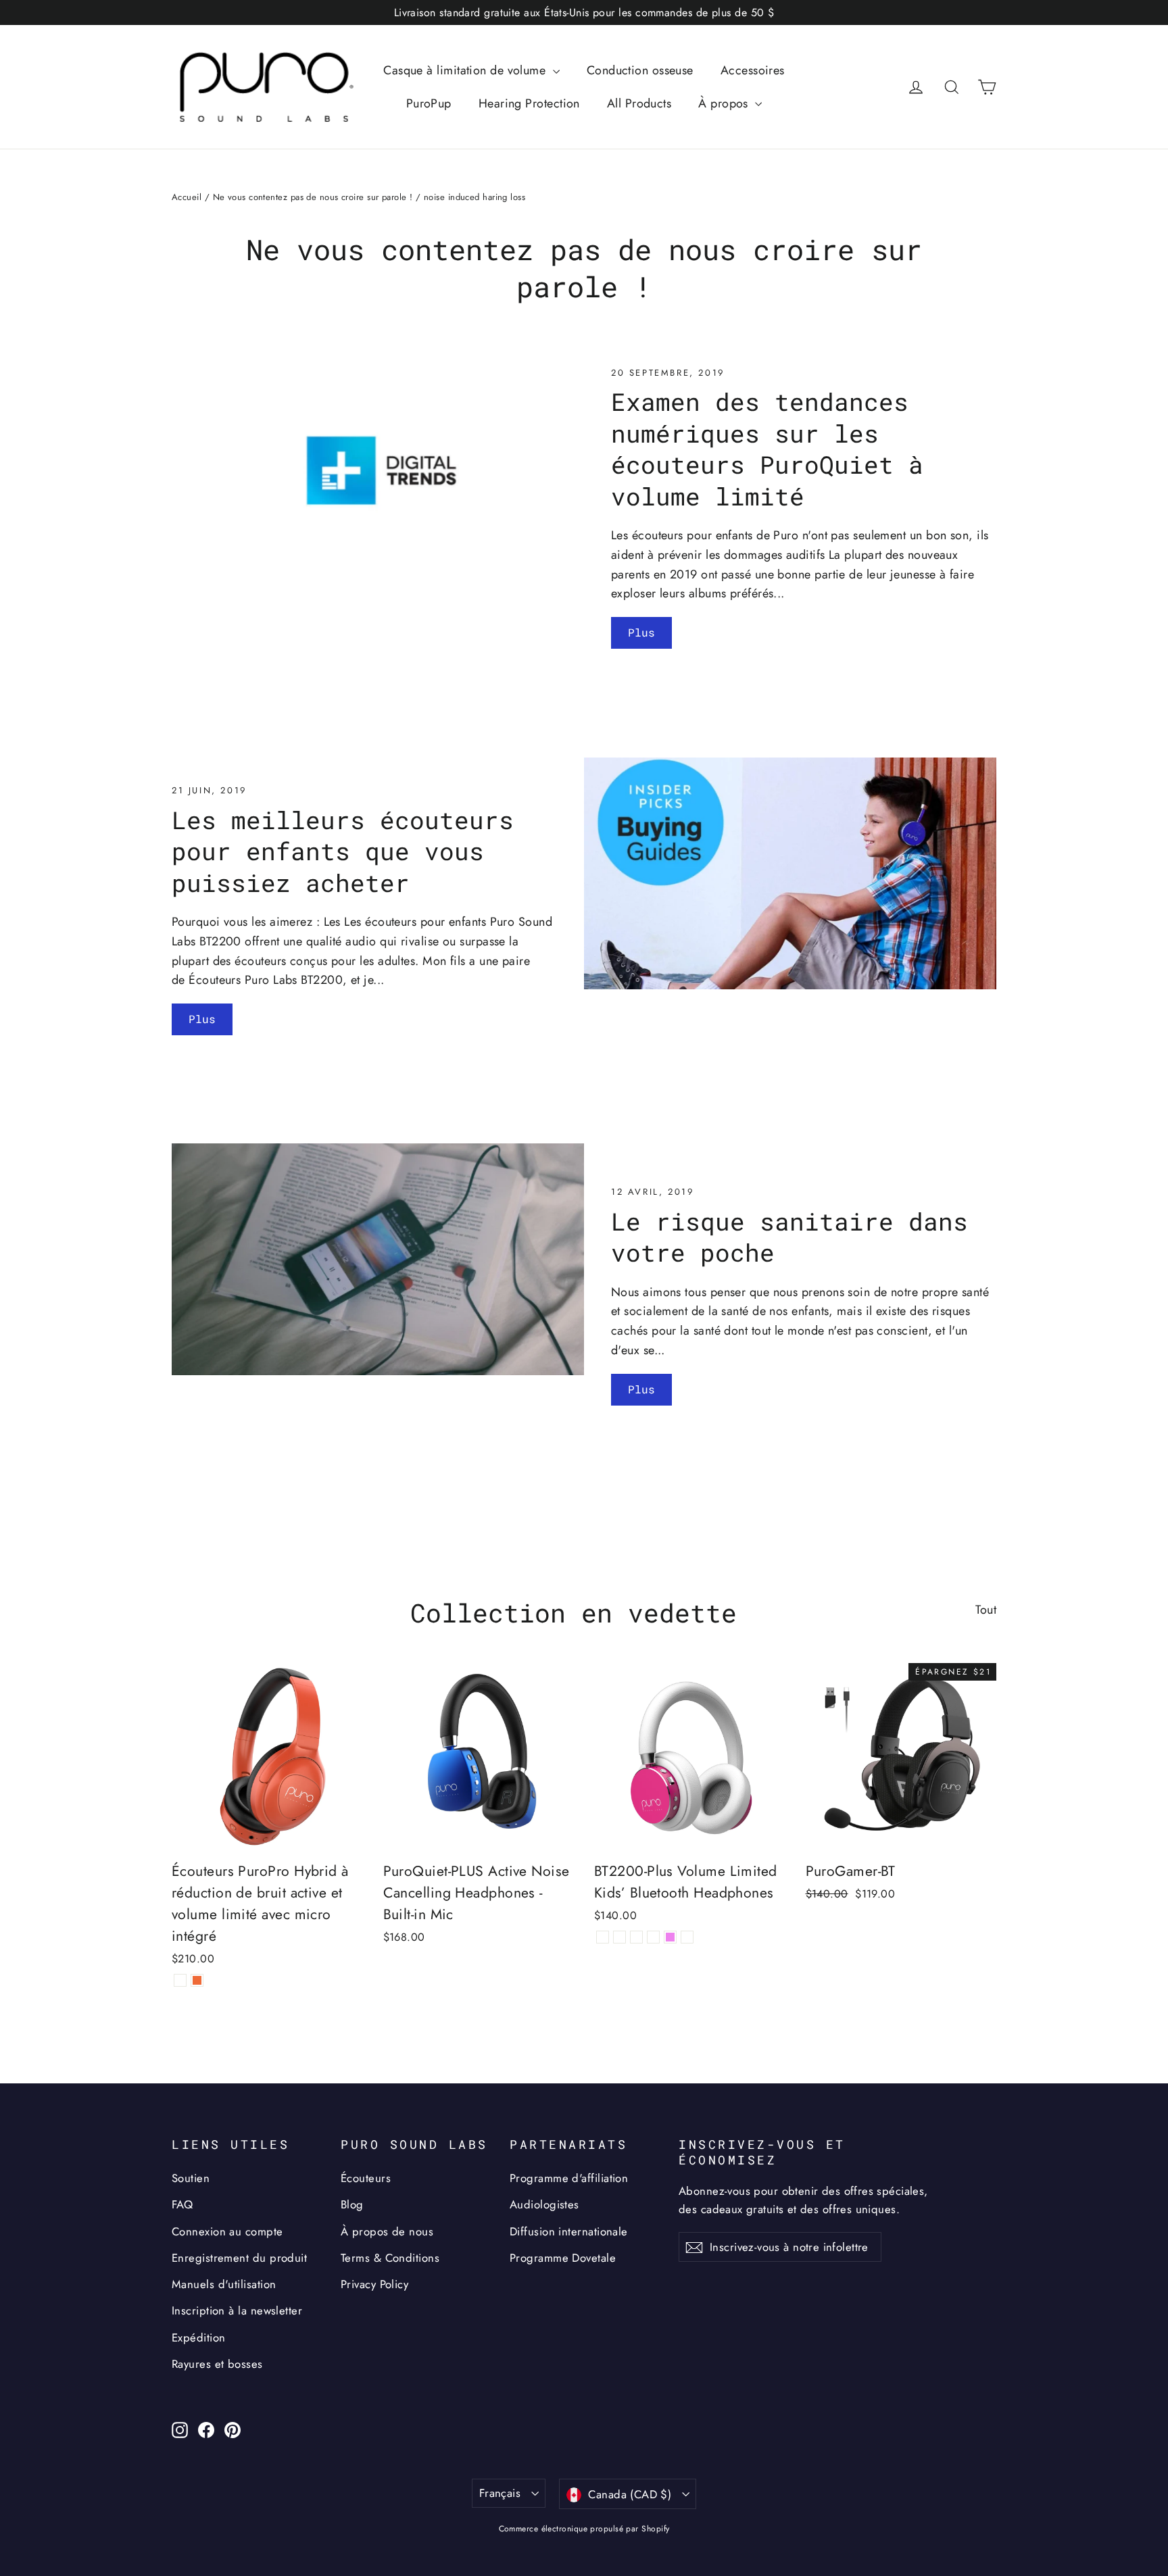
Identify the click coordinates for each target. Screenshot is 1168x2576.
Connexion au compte (227, 2231)
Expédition (199, 2337)
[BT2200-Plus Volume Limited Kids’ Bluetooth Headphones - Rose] (653, 1937)
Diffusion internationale (569, 2231)
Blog (352, 2204)
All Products (639, 103)
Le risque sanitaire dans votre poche (789, 1237)
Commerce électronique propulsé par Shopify (584, 2529)
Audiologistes (544, 2204)
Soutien (191, 2178)
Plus (641, 632)
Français (500, 2493)
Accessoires (753, 70)
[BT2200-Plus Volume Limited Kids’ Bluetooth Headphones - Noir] (603, 1937)
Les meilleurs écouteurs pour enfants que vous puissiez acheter (343, 851)
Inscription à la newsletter (237, 2310)
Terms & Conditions (390, 2258)
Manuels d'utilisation (224, 2284)
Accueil (187, 197)
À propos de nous (387, 2231)
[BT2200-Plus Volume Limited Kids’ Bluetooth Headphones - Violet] (670, 1937)
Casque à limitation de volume (466, 70)
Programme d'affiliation (569, 2178)
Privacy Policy (374, 2284)
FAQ (182, 2204)
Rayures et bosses (217, 2364)
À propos (725, 103)
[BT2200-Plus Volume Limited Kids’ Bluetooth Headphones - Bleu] (619, 1937)
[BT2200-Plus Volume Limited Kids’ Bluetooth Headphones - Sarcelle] (687, 1937)
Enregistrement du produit (239, 2258)
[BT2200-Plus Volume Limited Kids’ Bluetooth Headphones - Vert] (636, 1937)
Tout (986, 1610)
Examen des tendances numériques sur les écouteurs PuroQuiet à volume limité (767, 449)
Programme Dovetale (563, 2258)
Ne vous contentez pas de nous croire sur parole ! (313, 197)
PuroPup (429, 103)
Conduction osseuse (640, 70)
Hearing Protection (529, 103)
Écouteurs (366, 2178)
